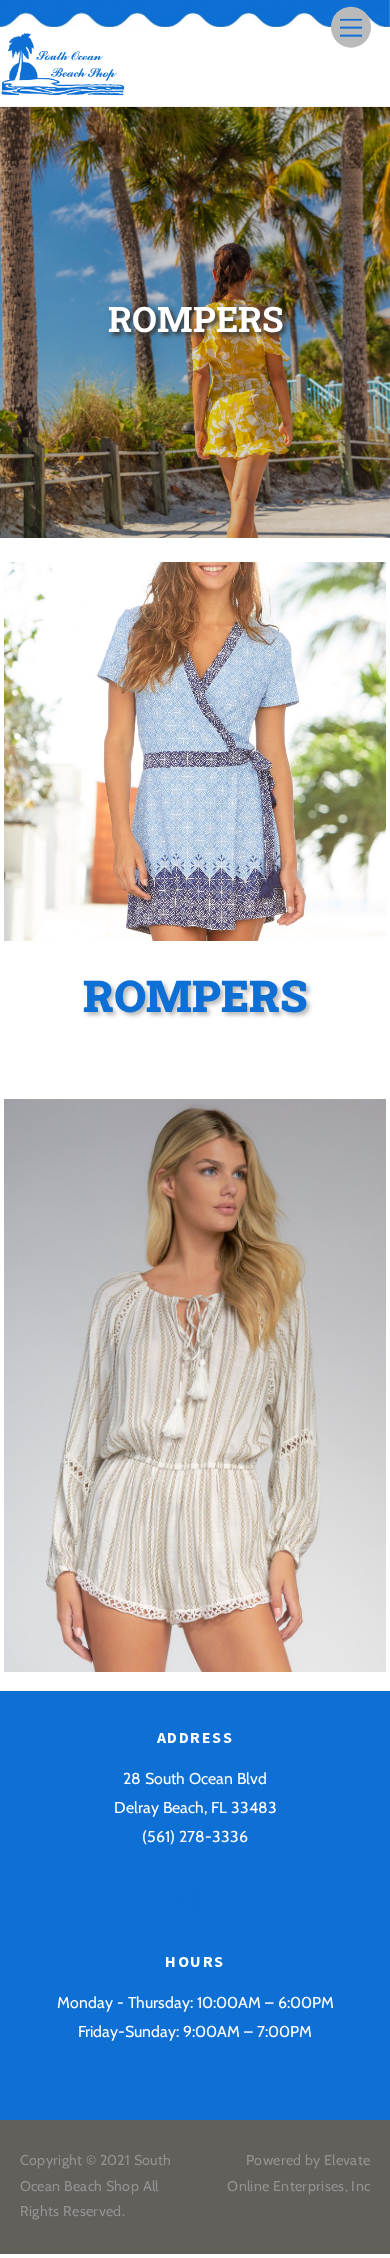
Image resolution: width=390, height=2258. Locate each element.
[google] (256, 1897)
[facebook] (128, 1897)
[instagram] (192, 1897)
